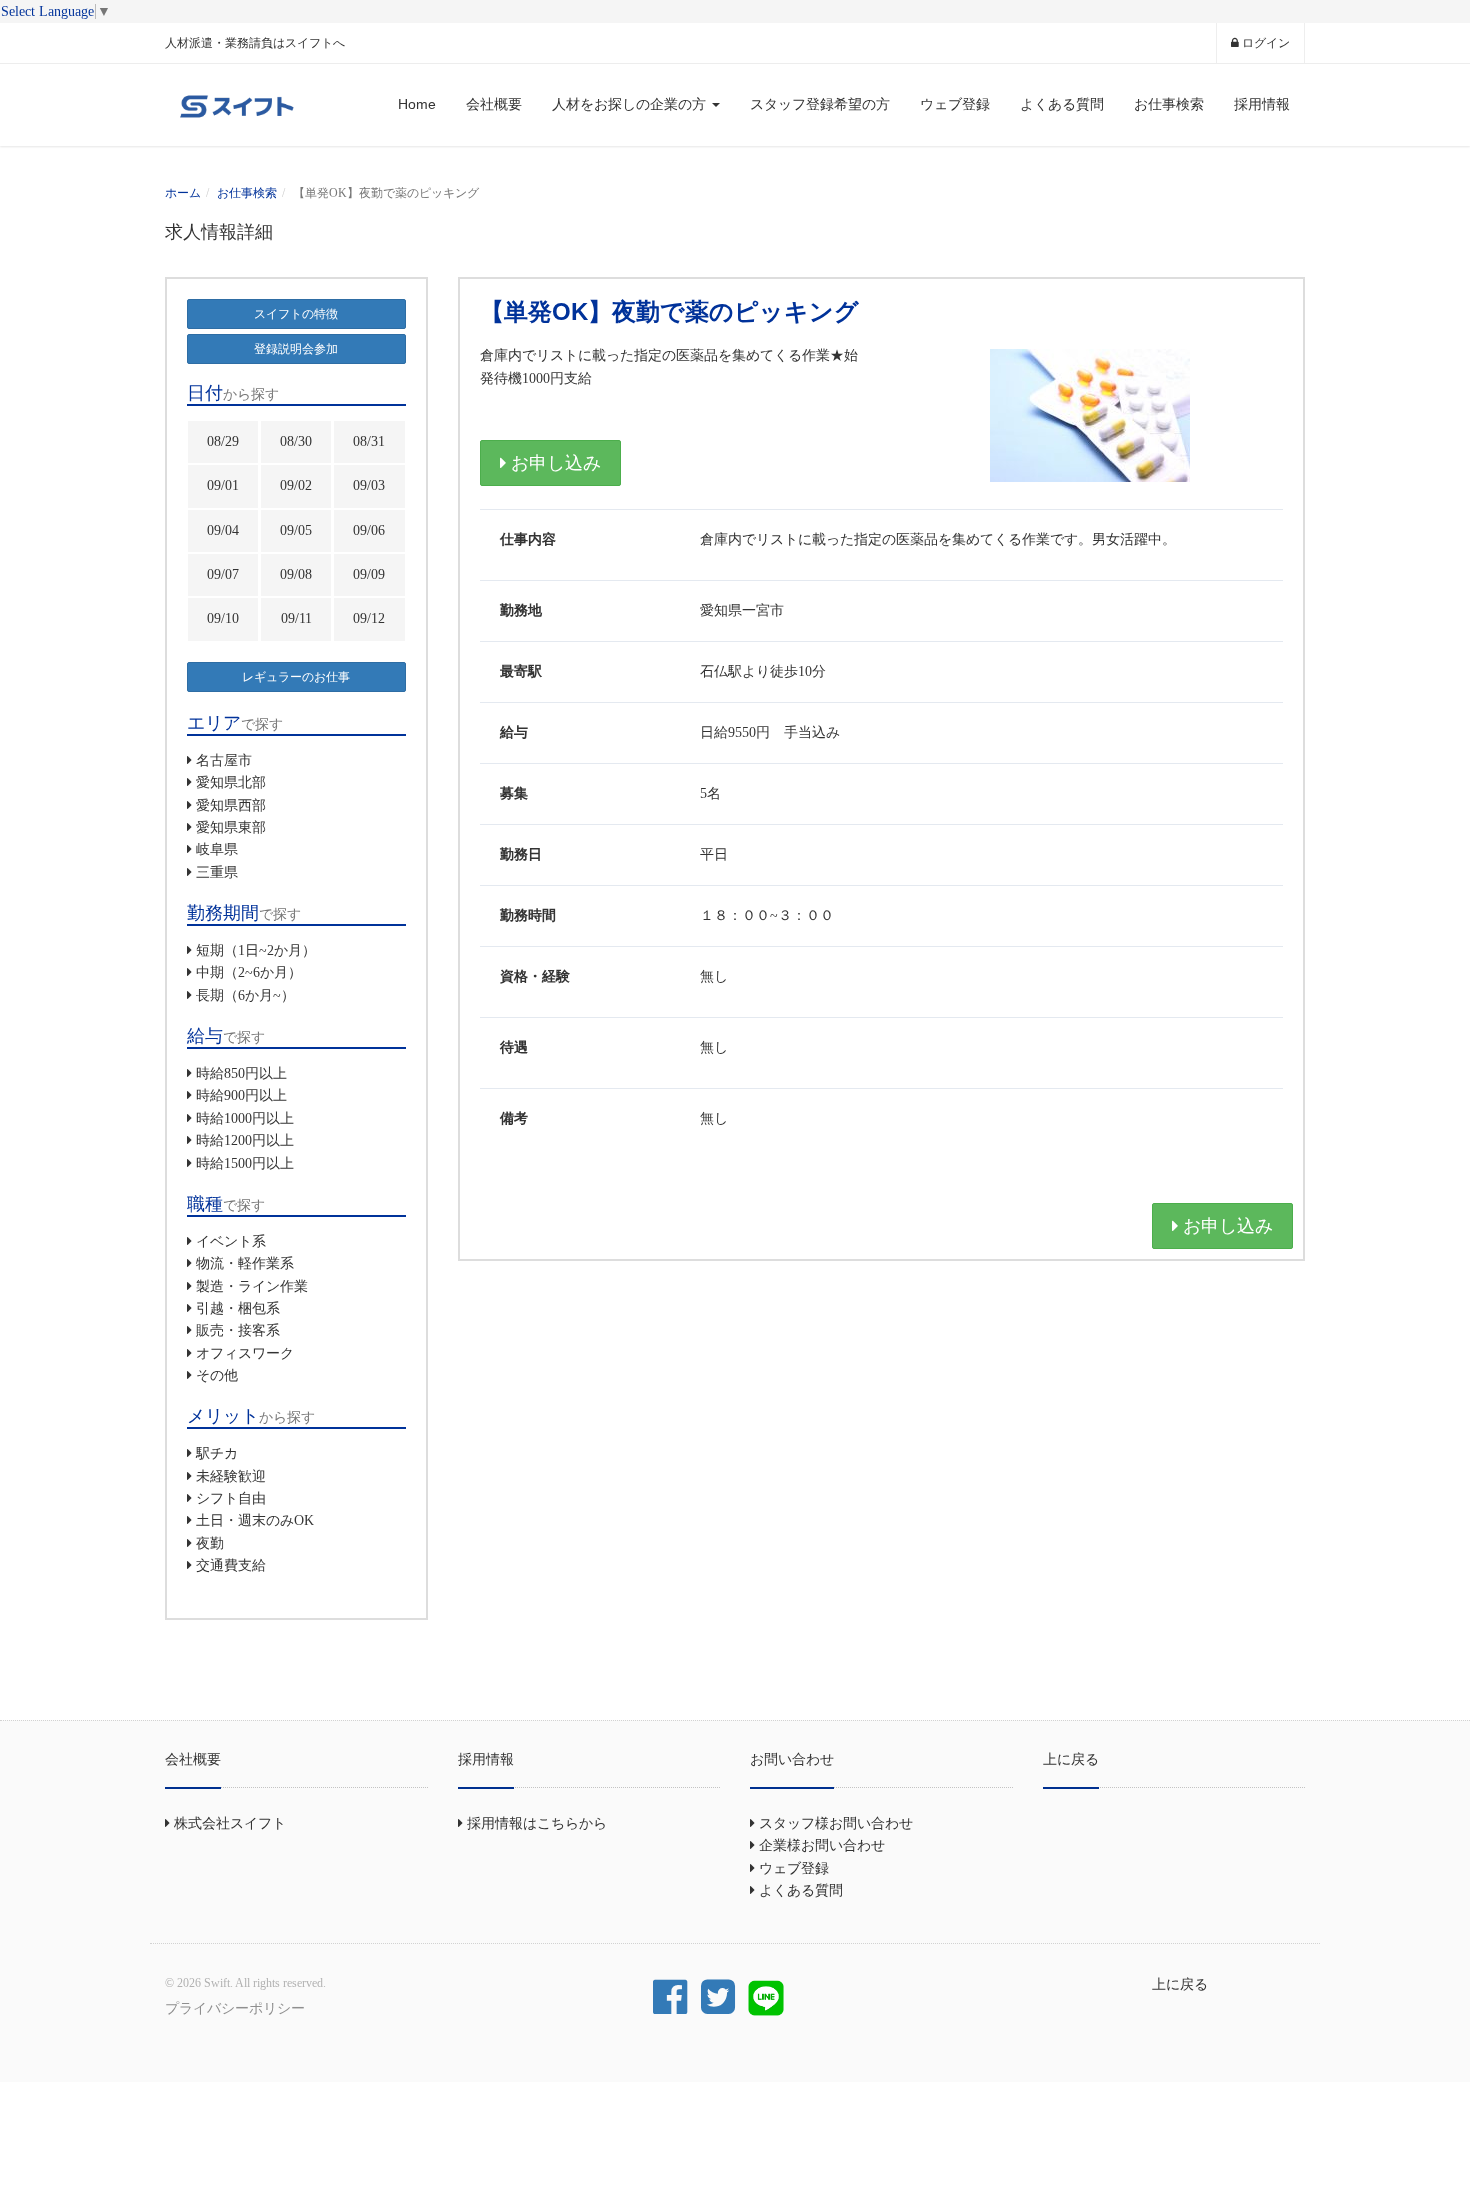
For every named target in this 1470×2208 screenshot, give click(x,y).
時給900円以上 (241, 1095)
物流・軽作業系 (245, 1263)
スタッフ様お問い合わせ (834, 1823)
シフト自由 (231, 1498)
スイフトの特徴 (296, 314)
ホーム (183, 193)
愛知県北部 (231, 782)
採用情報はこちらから (535, 1823)
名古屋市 (224, 760)
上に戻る (1071, 1759)
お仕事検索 (1169, 104)
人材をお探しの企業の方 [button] (631, 104)
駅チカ (217, 1453)
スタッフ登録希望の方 (820, 104)
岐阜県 (217, 849)
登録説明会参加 (296, 349)
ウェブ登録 (955, 104)
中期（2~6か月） (249, 972)
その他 (217, 1375)
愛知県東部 (231, 827)
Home (417, 104)
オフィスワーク (245, 1353)
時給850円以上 (241, 1073)
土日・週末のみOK (255, 1520)
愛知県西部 (231, 805)
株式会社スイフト (228, 1823)
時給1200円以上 (245, 1140)
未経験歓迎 (231, 1476)
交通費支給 (231, 1565)
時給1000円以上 (245, 1118)
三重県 (217, 872)
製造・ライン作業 (252, 1286)
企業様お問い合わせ (820, 1845)
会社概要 (494, 104)
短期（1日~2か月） (256, 950)
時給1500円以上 (245, 1163)
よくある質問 (1062, 104)
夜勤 (210, 1543)
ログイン (1264, 43)
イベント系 (231, 1241)
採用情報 (1262, 104)
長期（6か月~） (245, 995)
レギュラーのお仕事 (296, 677)
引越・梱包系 (238, 1308)
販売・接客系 (238, 1330)
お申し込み (553, 463)
